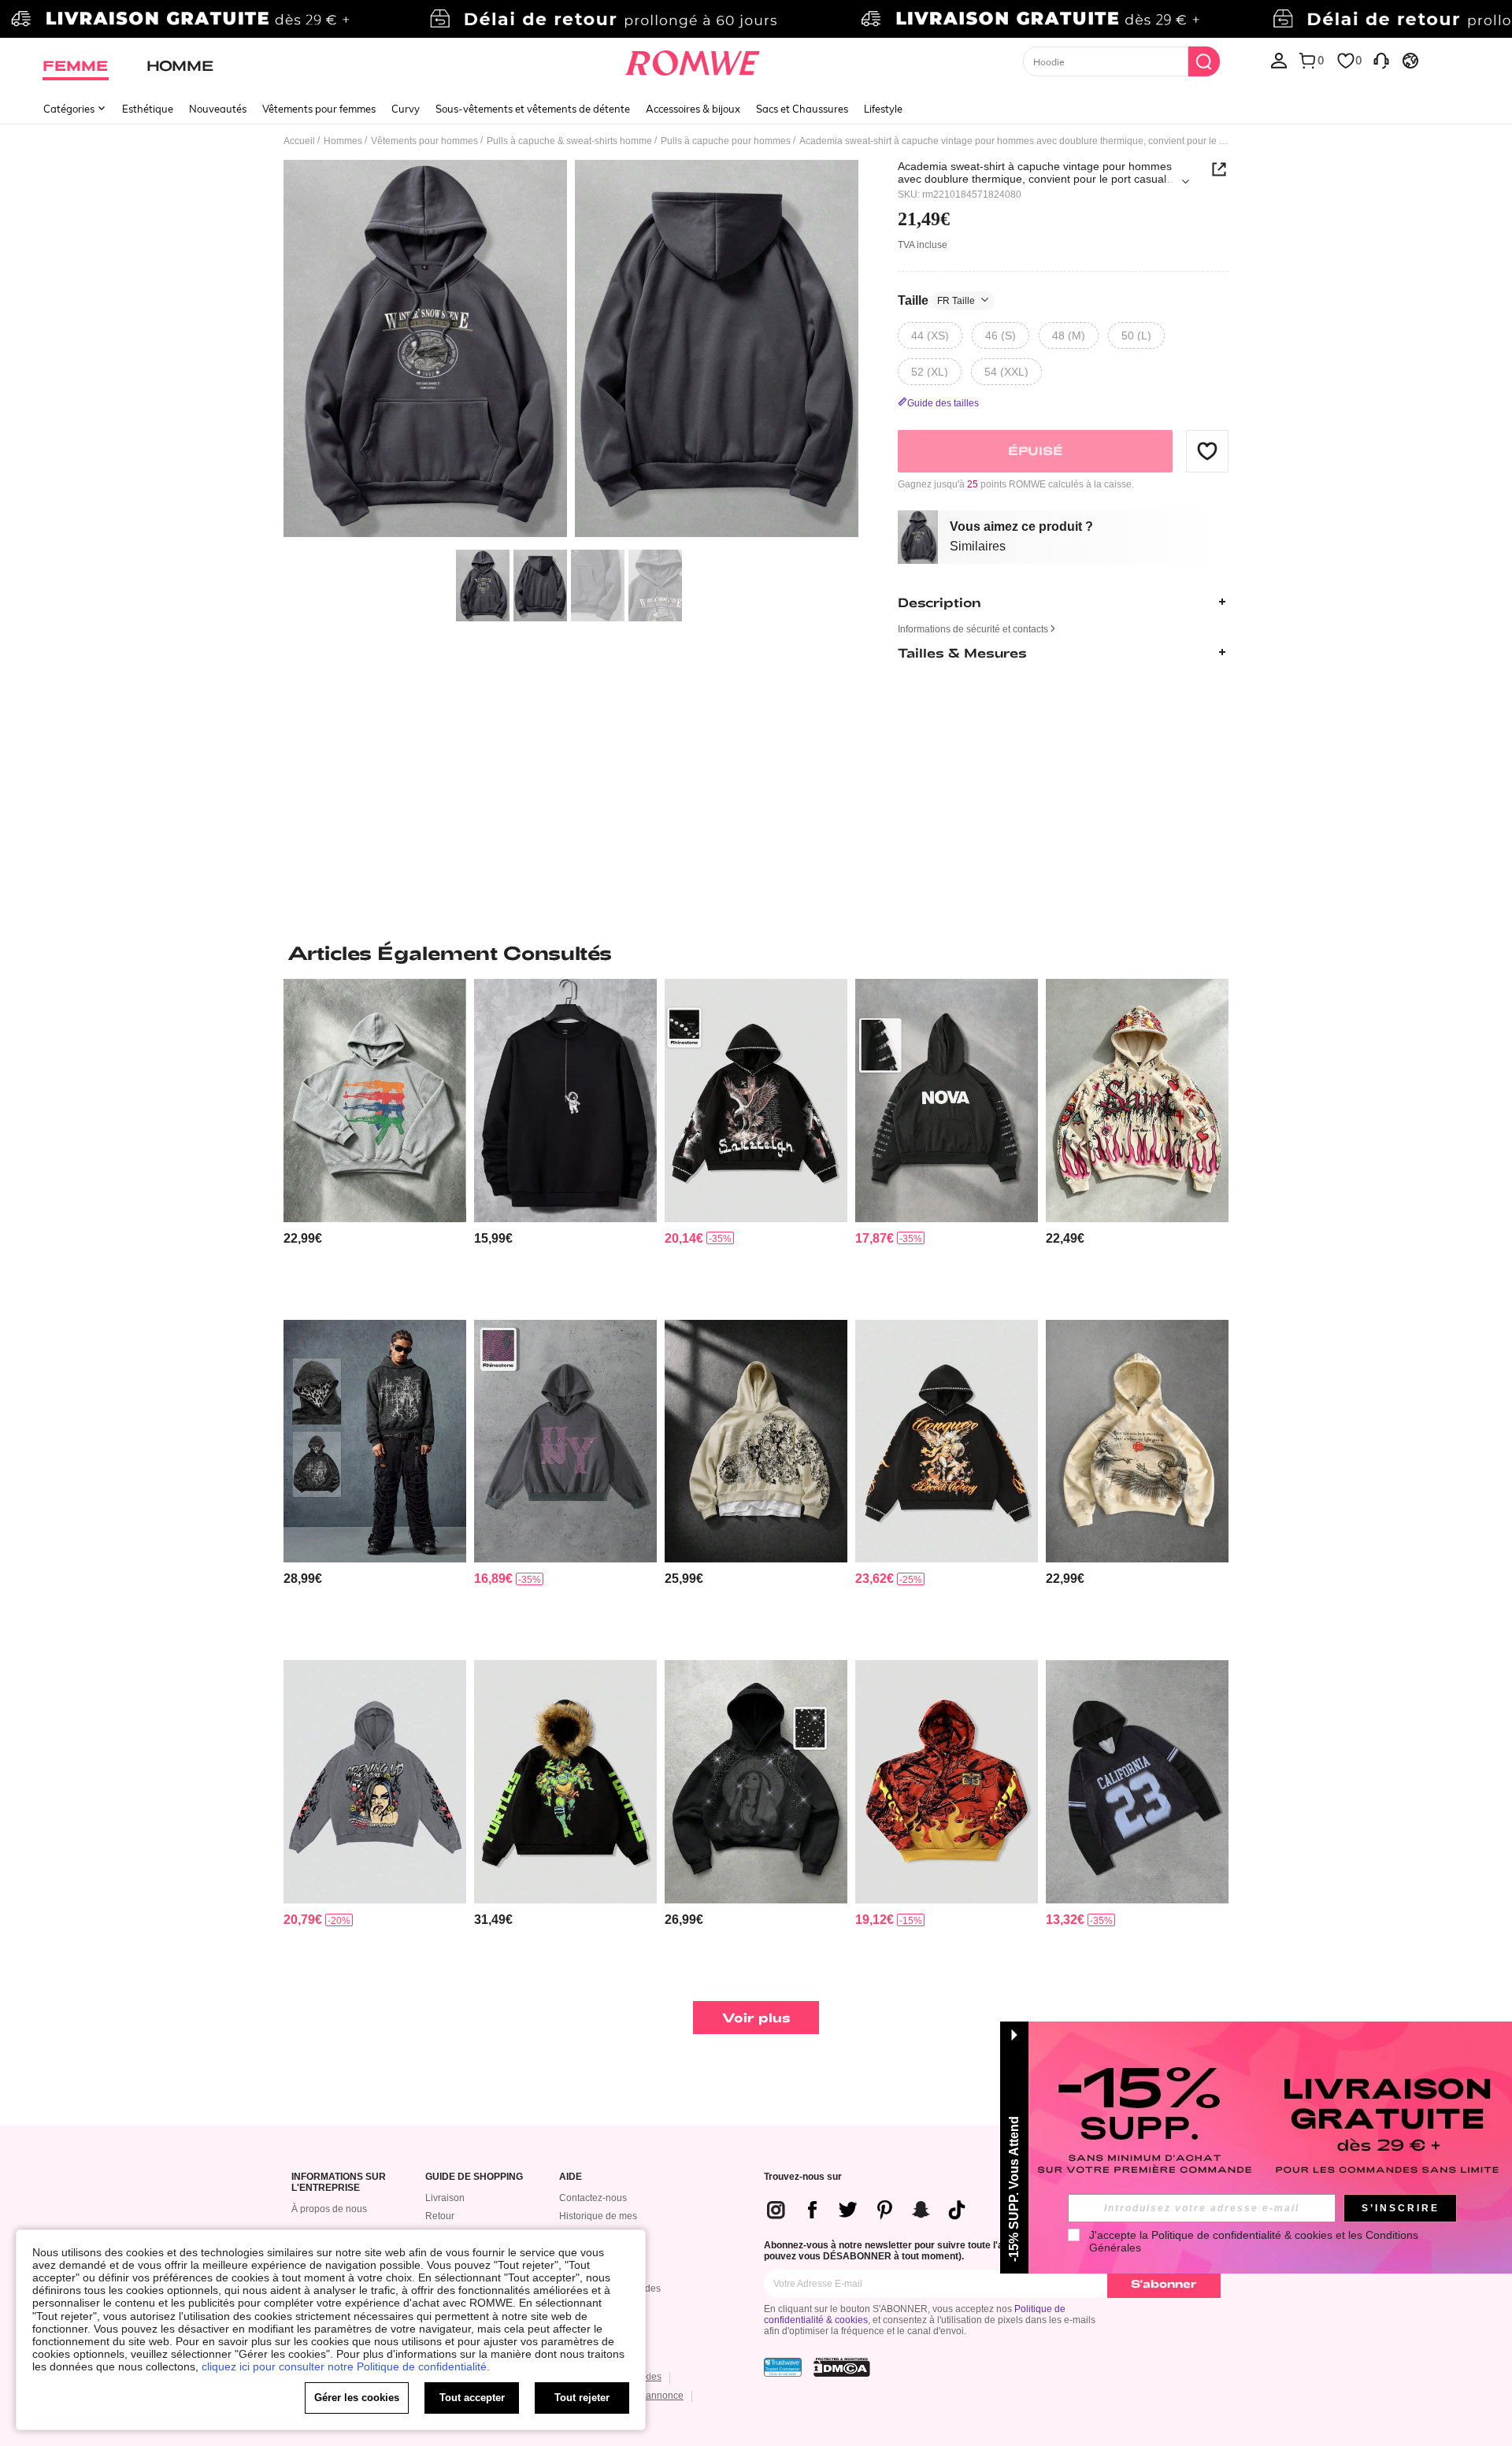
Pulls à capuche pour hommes (726, 141)
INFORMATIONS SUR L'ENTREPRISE (339, 2183)
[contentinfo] (303, 1238)
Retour (440, 2216)
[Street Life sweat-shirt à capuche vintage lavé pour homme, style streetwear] (375, 1782)
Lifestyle (883, 109)
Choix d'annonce (647, 2396)
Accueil (299, 141)
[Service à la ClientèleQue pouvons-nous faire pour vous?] (1381, 60)
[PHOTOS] (571, 351)
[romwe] (693, 60)
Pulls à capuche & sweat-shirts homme (569, 141)
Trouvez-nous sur (803, 2177)
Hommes (343, 141)
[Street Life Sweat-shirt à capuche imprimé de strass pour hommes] (756, 1782)
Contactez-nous (593, 2198)
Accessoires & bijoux (693, 109)
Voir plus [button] (756, 2017)
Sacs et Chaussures (802, 109)
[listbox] (1279, 60)
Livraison (445, 2198)
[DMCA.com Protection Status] (842, 2367)
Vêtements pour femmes (319, 109)
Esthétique (148, 109)
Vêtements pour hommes (424, 141)
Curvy (406, 109)
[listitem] (375, 1143)
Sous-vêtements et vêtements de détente (533, 109)
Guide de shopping (474, 2177)
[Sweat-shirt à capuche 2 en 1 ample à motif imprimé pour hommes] (756, 1442)
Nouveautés (218, 109)
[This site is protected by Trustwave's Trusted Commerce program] (783, 2367)
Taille (936, 300)
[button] (1207, 450)
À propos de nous (329, 2209)
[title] (756, 953)
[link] (756, 19)
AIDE (571, 2177)
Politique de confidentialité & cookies (1242, 2235)
